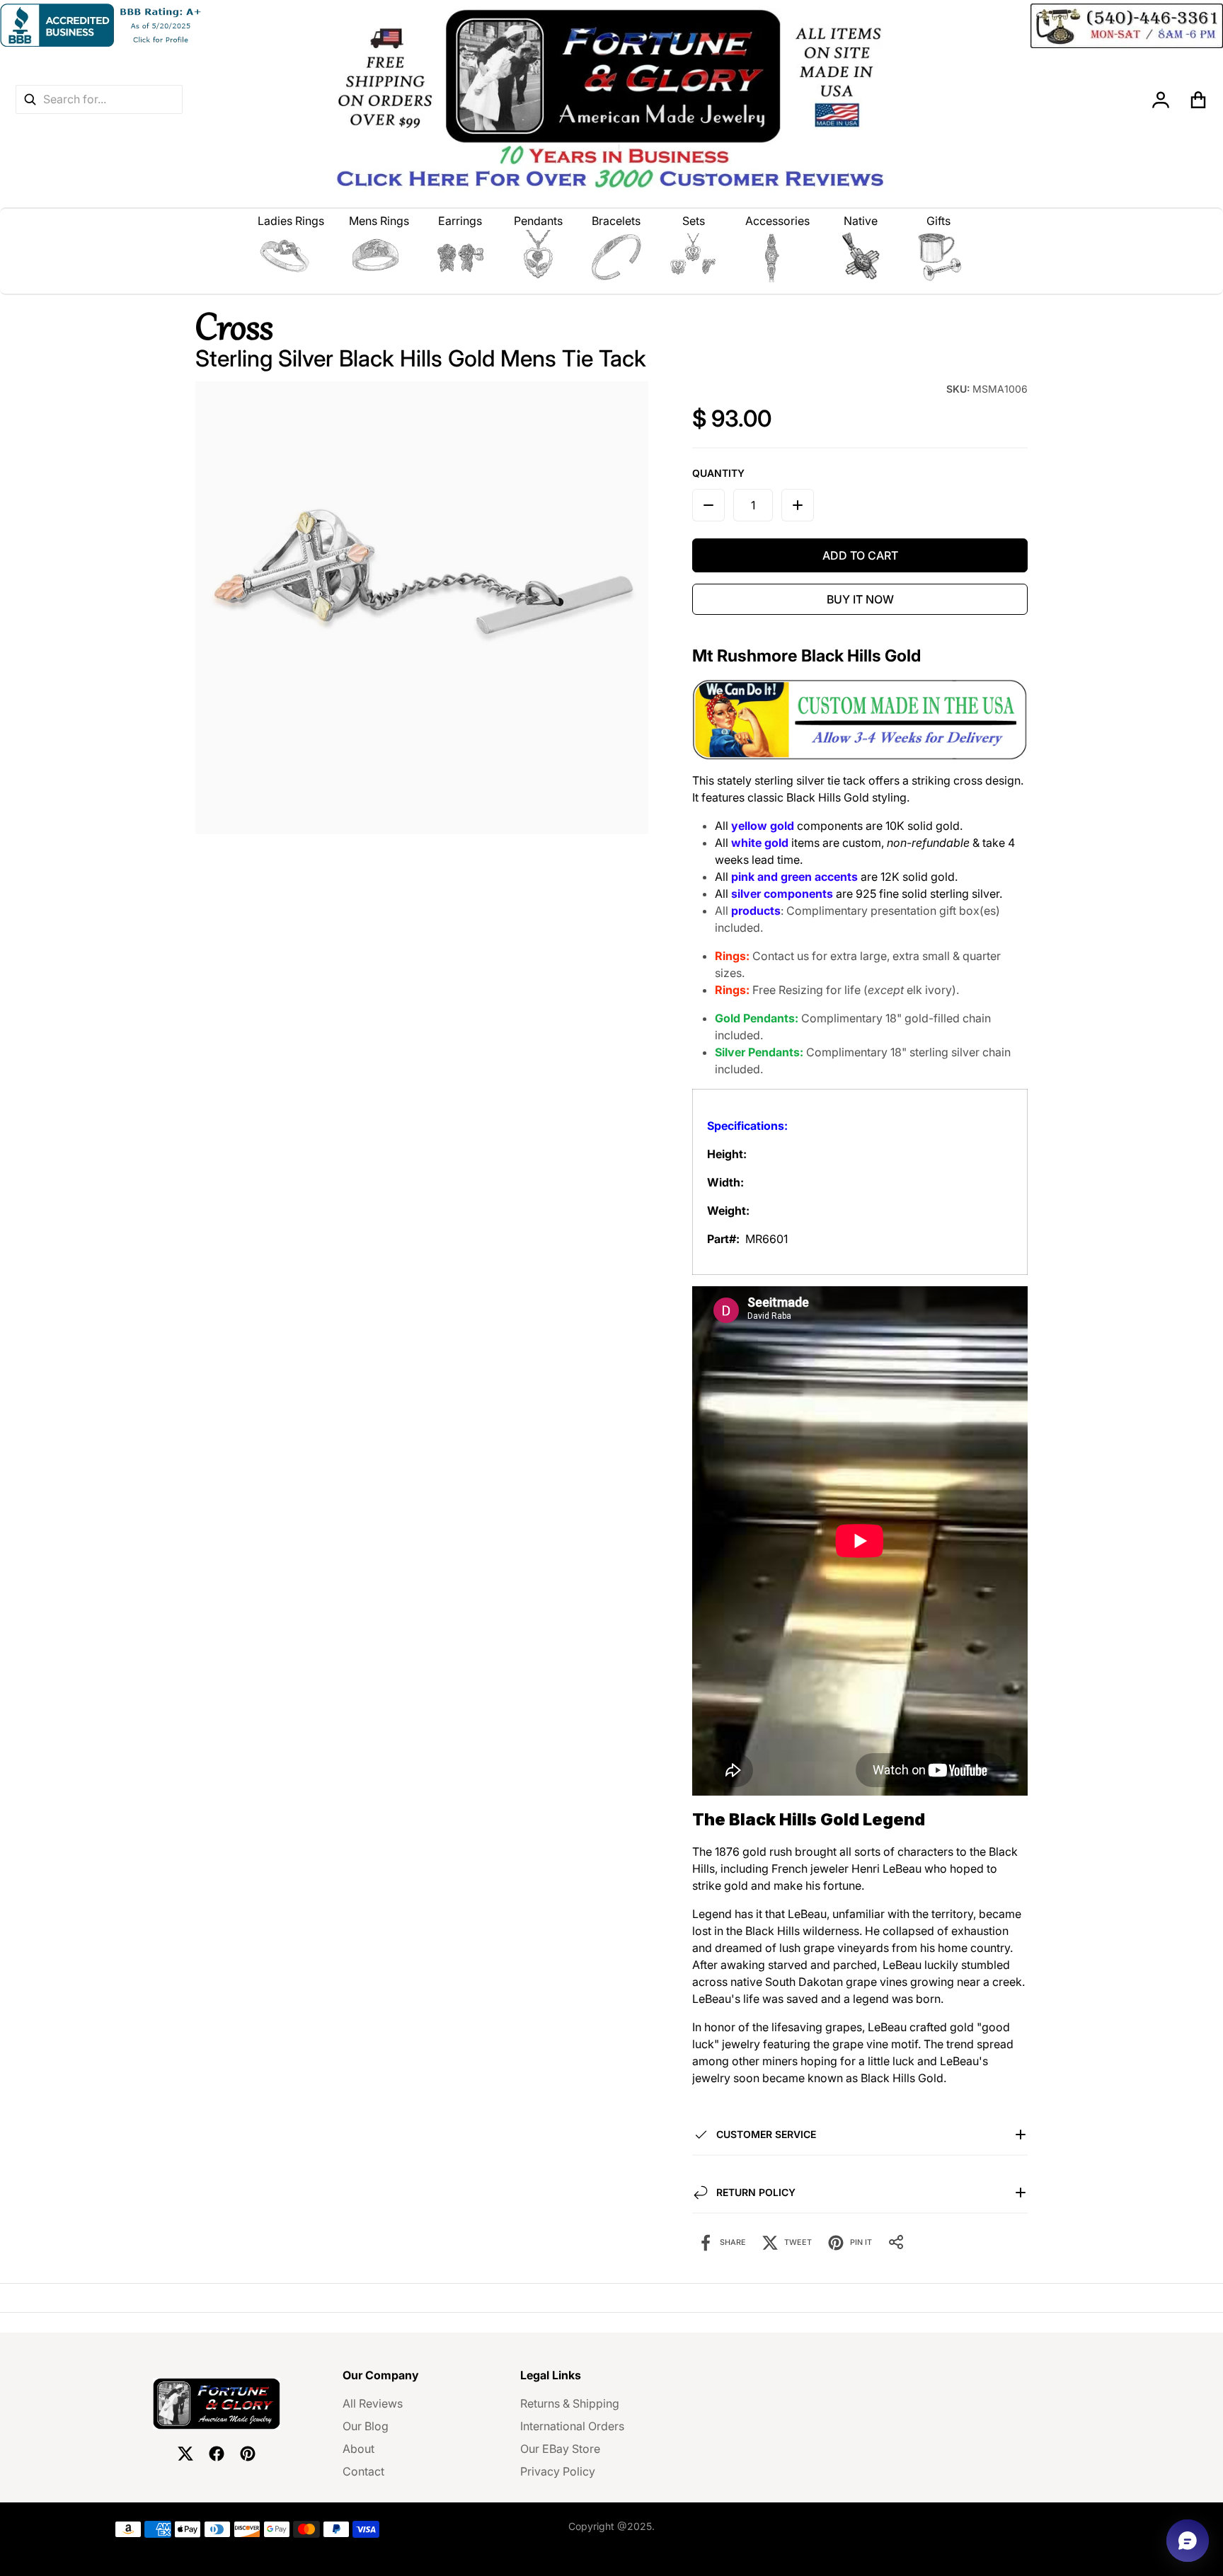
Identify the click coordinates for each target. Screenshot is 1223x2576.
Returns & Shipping (570, 2403)
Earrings (460, 221)
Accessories (777, 221)
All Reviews (373, 2403)
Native (861, 221)
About (358, 2449)
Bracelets (616, 221)
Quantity (718, 473)
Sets (694, 221)
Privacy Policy (558, 2471)
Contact (363, 2471)
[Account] (1161, 100)
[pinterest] (248, 2454)
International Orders (572, 2426)
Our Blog (366, 2426)
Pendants (538, 221)
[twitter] (185, 2454)
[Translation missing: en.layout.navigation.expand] (291, 257)
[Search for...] (30, 99)
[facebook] (217, 2454)
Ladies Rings (291, 221)
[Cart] (1199, 100)
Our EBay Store (560, 2449)
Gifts (938, 221)
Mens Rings (379, 221)
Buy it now (860, 599)
